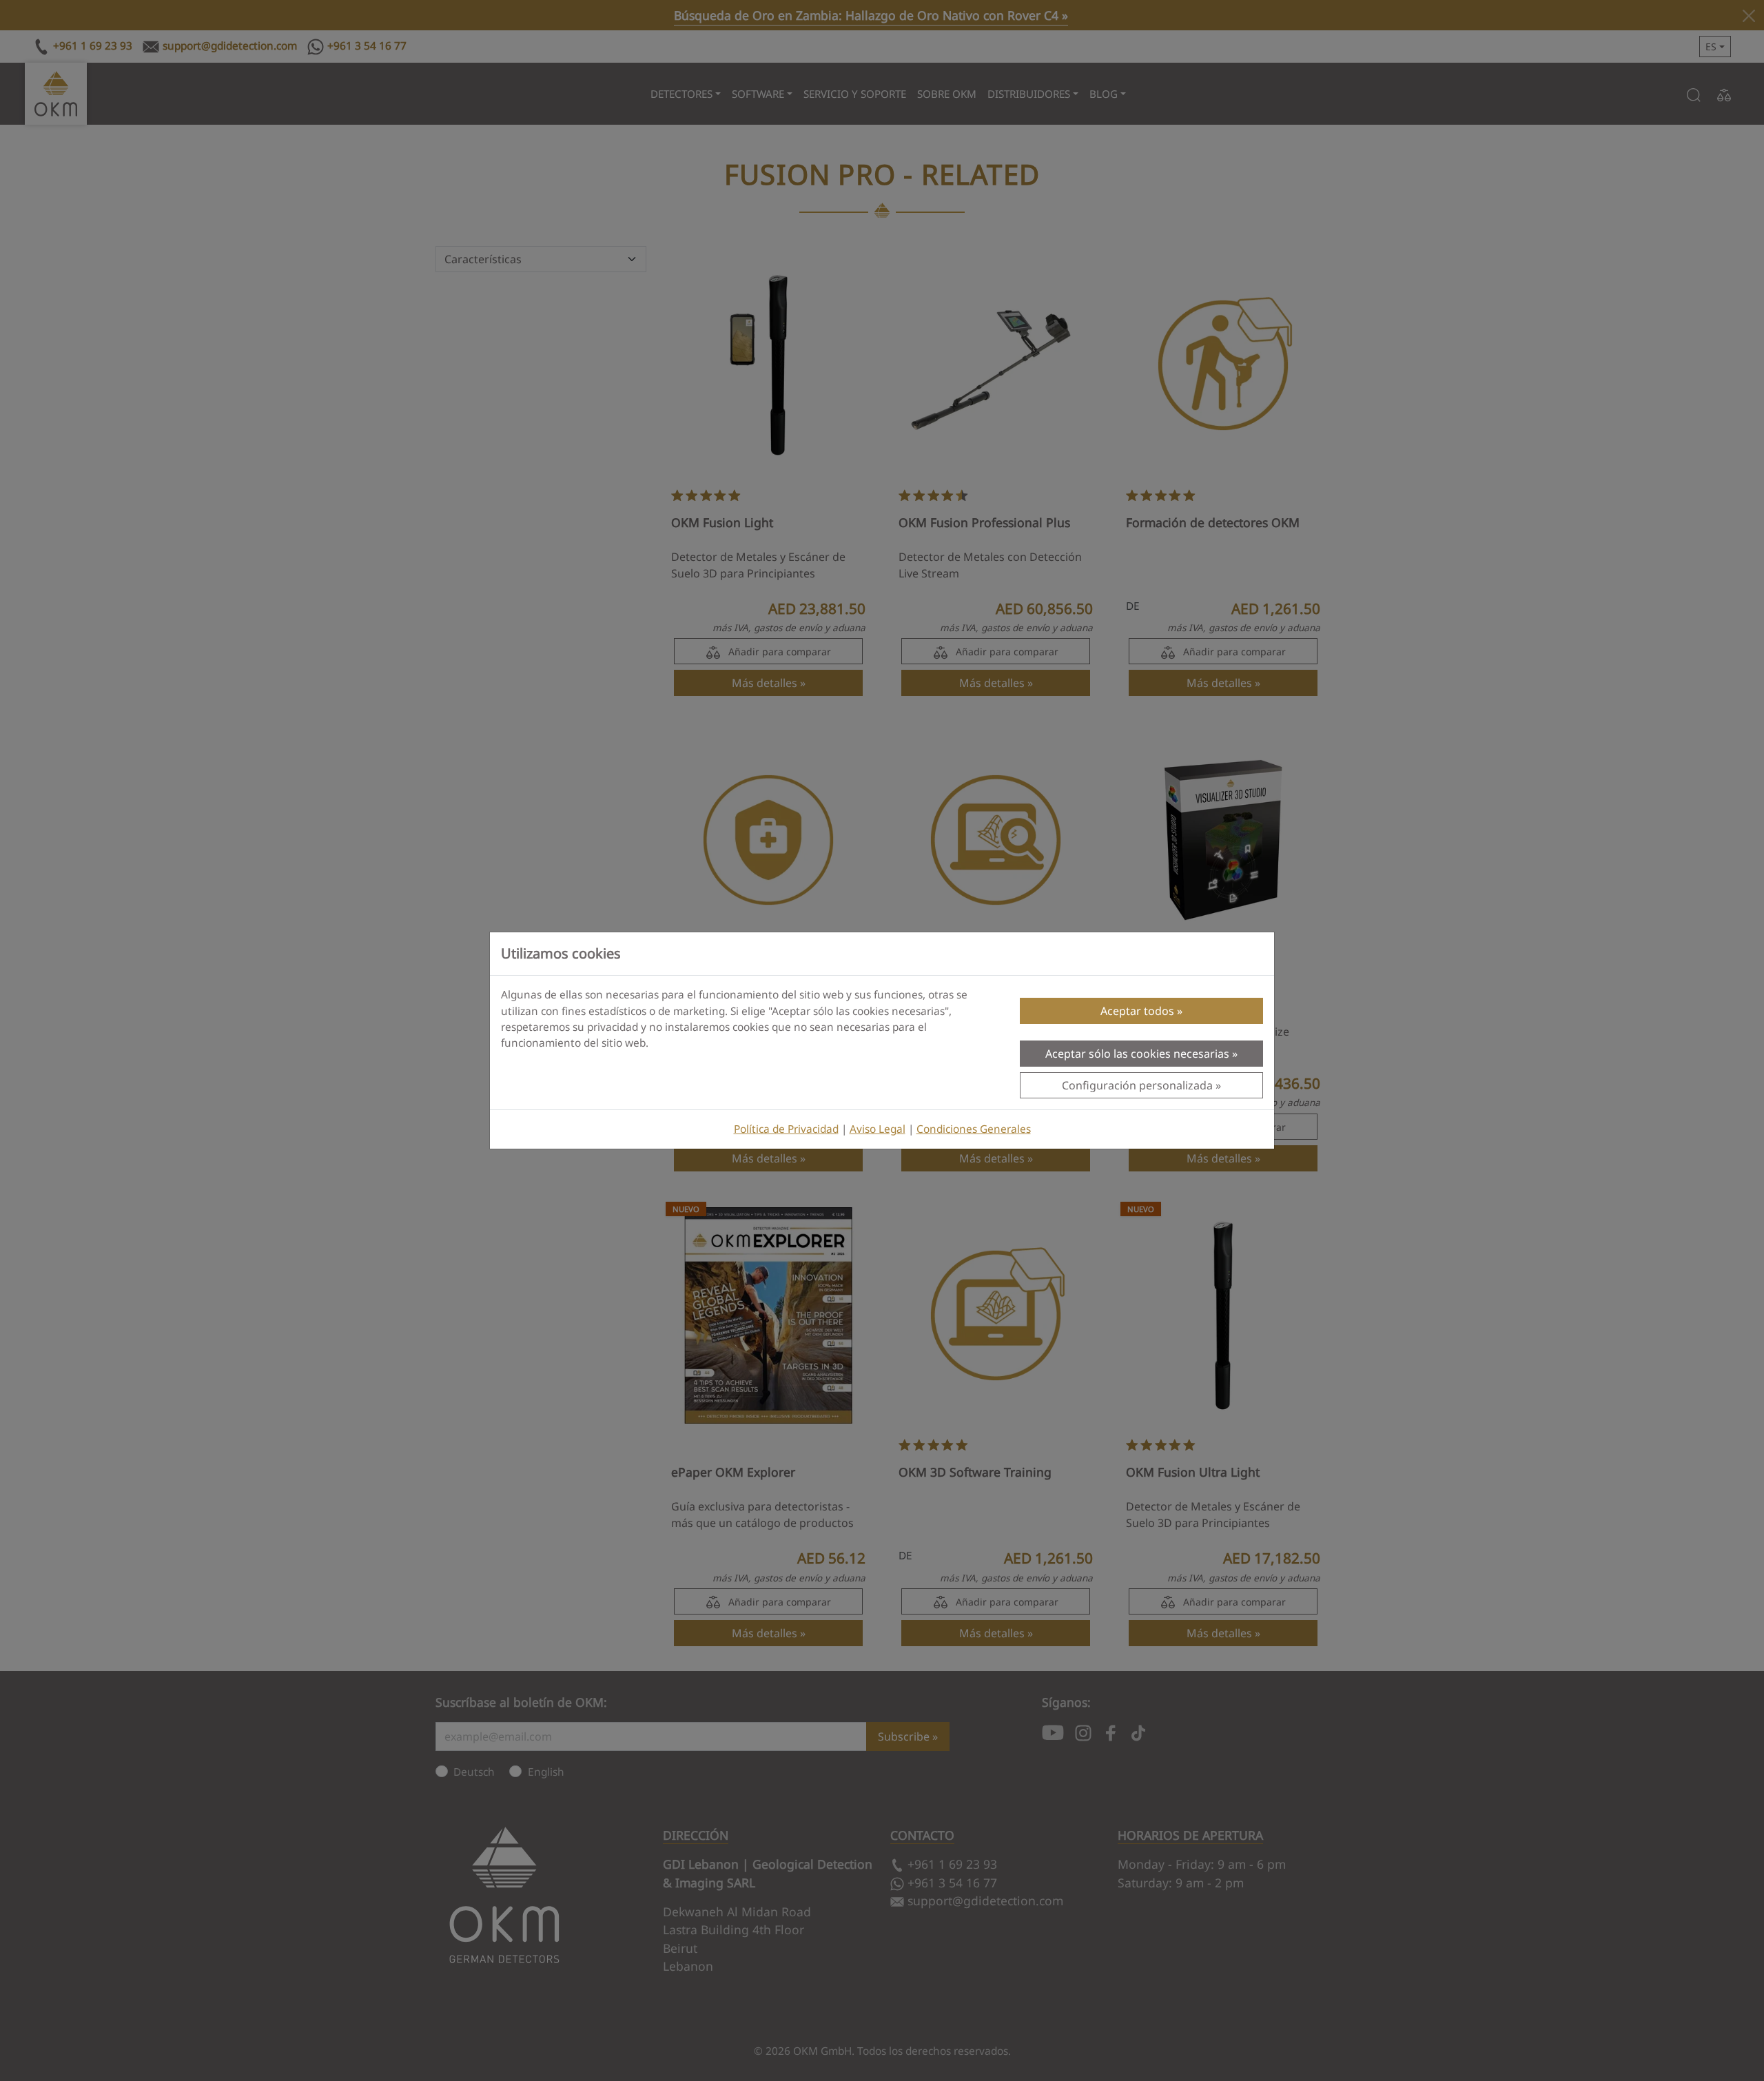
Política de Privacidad (786, 1129)
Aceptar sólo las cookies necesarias (1137, 1054)
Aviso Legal (878, 1129)
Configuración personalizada (1137, 1085)
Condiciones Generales (974, 1129)
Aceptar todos (1137, 1011)
